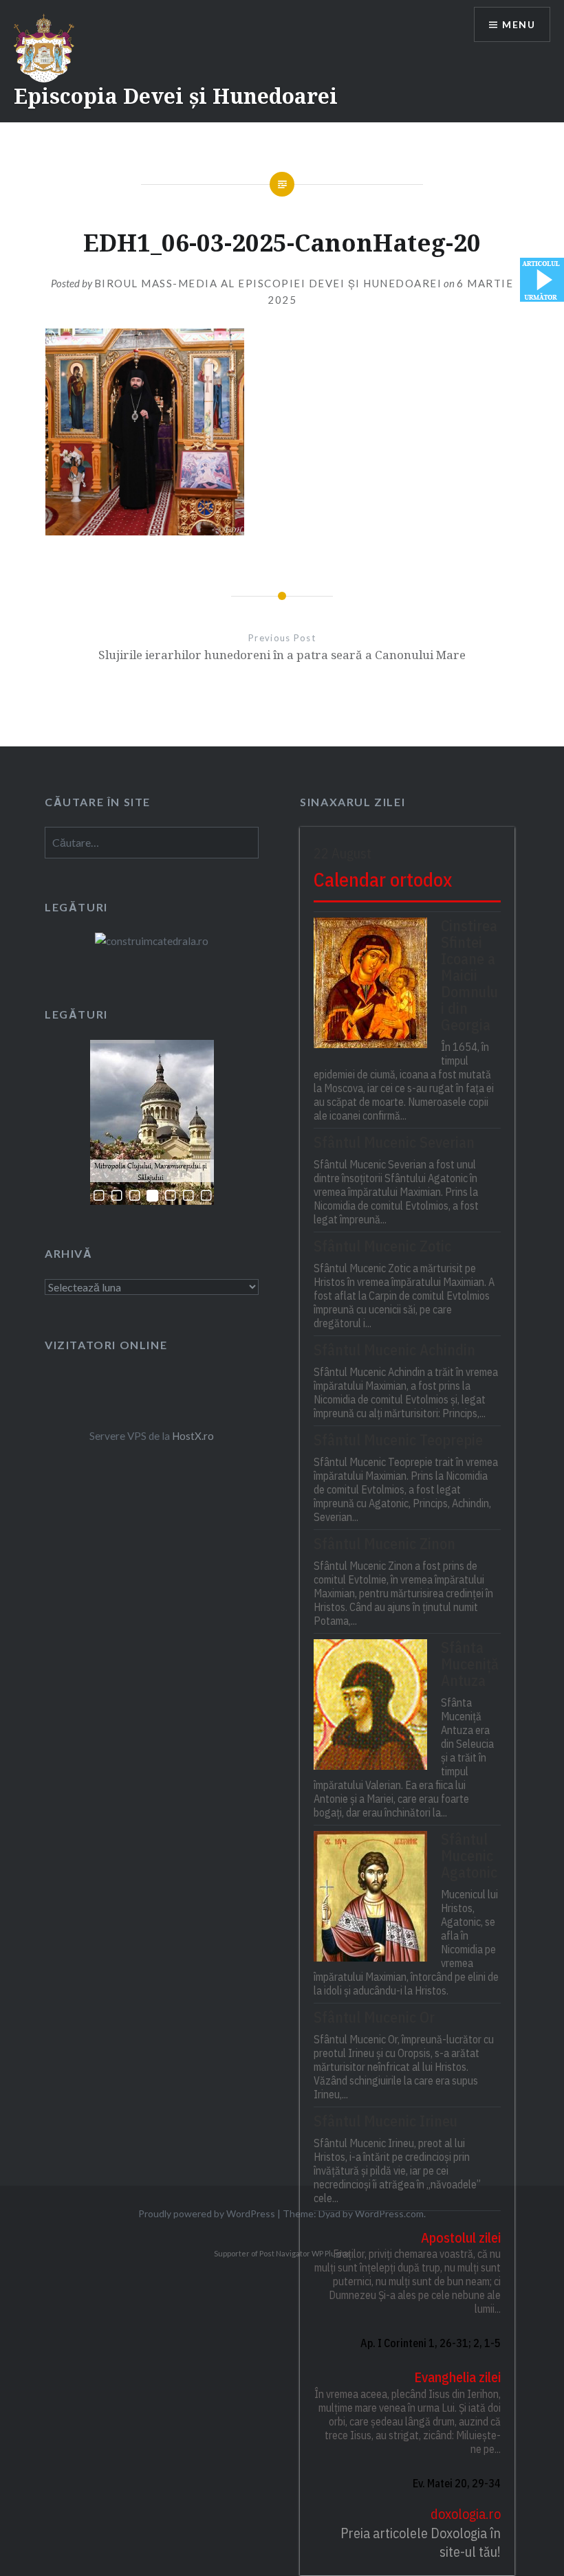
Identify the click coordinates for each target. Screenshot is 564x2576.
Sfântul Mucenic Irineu (386, 2121)
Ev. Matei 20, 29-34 (456, 2483)
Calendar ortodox (383, 879)
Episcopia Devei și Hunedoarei (176, 96)
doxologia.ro (465, 2514)
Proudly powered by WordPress (207, 2213)
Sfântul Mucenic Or (374, 2017)
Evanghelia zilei (457, 2377)
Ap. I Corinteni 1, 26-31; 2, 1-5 (430, 2343)
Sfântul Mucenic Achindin (394, 1350)
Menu (519, 24)
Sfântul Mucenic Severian (394, 1142)
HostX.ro (193, 1436)
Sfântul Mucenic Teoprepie (398, 1440)
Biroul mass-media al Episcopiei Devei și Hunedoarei (268, 283)
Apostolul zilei (460, 2238)
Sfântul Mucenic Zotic (382, 1246)
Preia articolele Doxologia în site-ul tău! (420, 2543)
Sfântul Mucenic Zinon (384, 1544)
